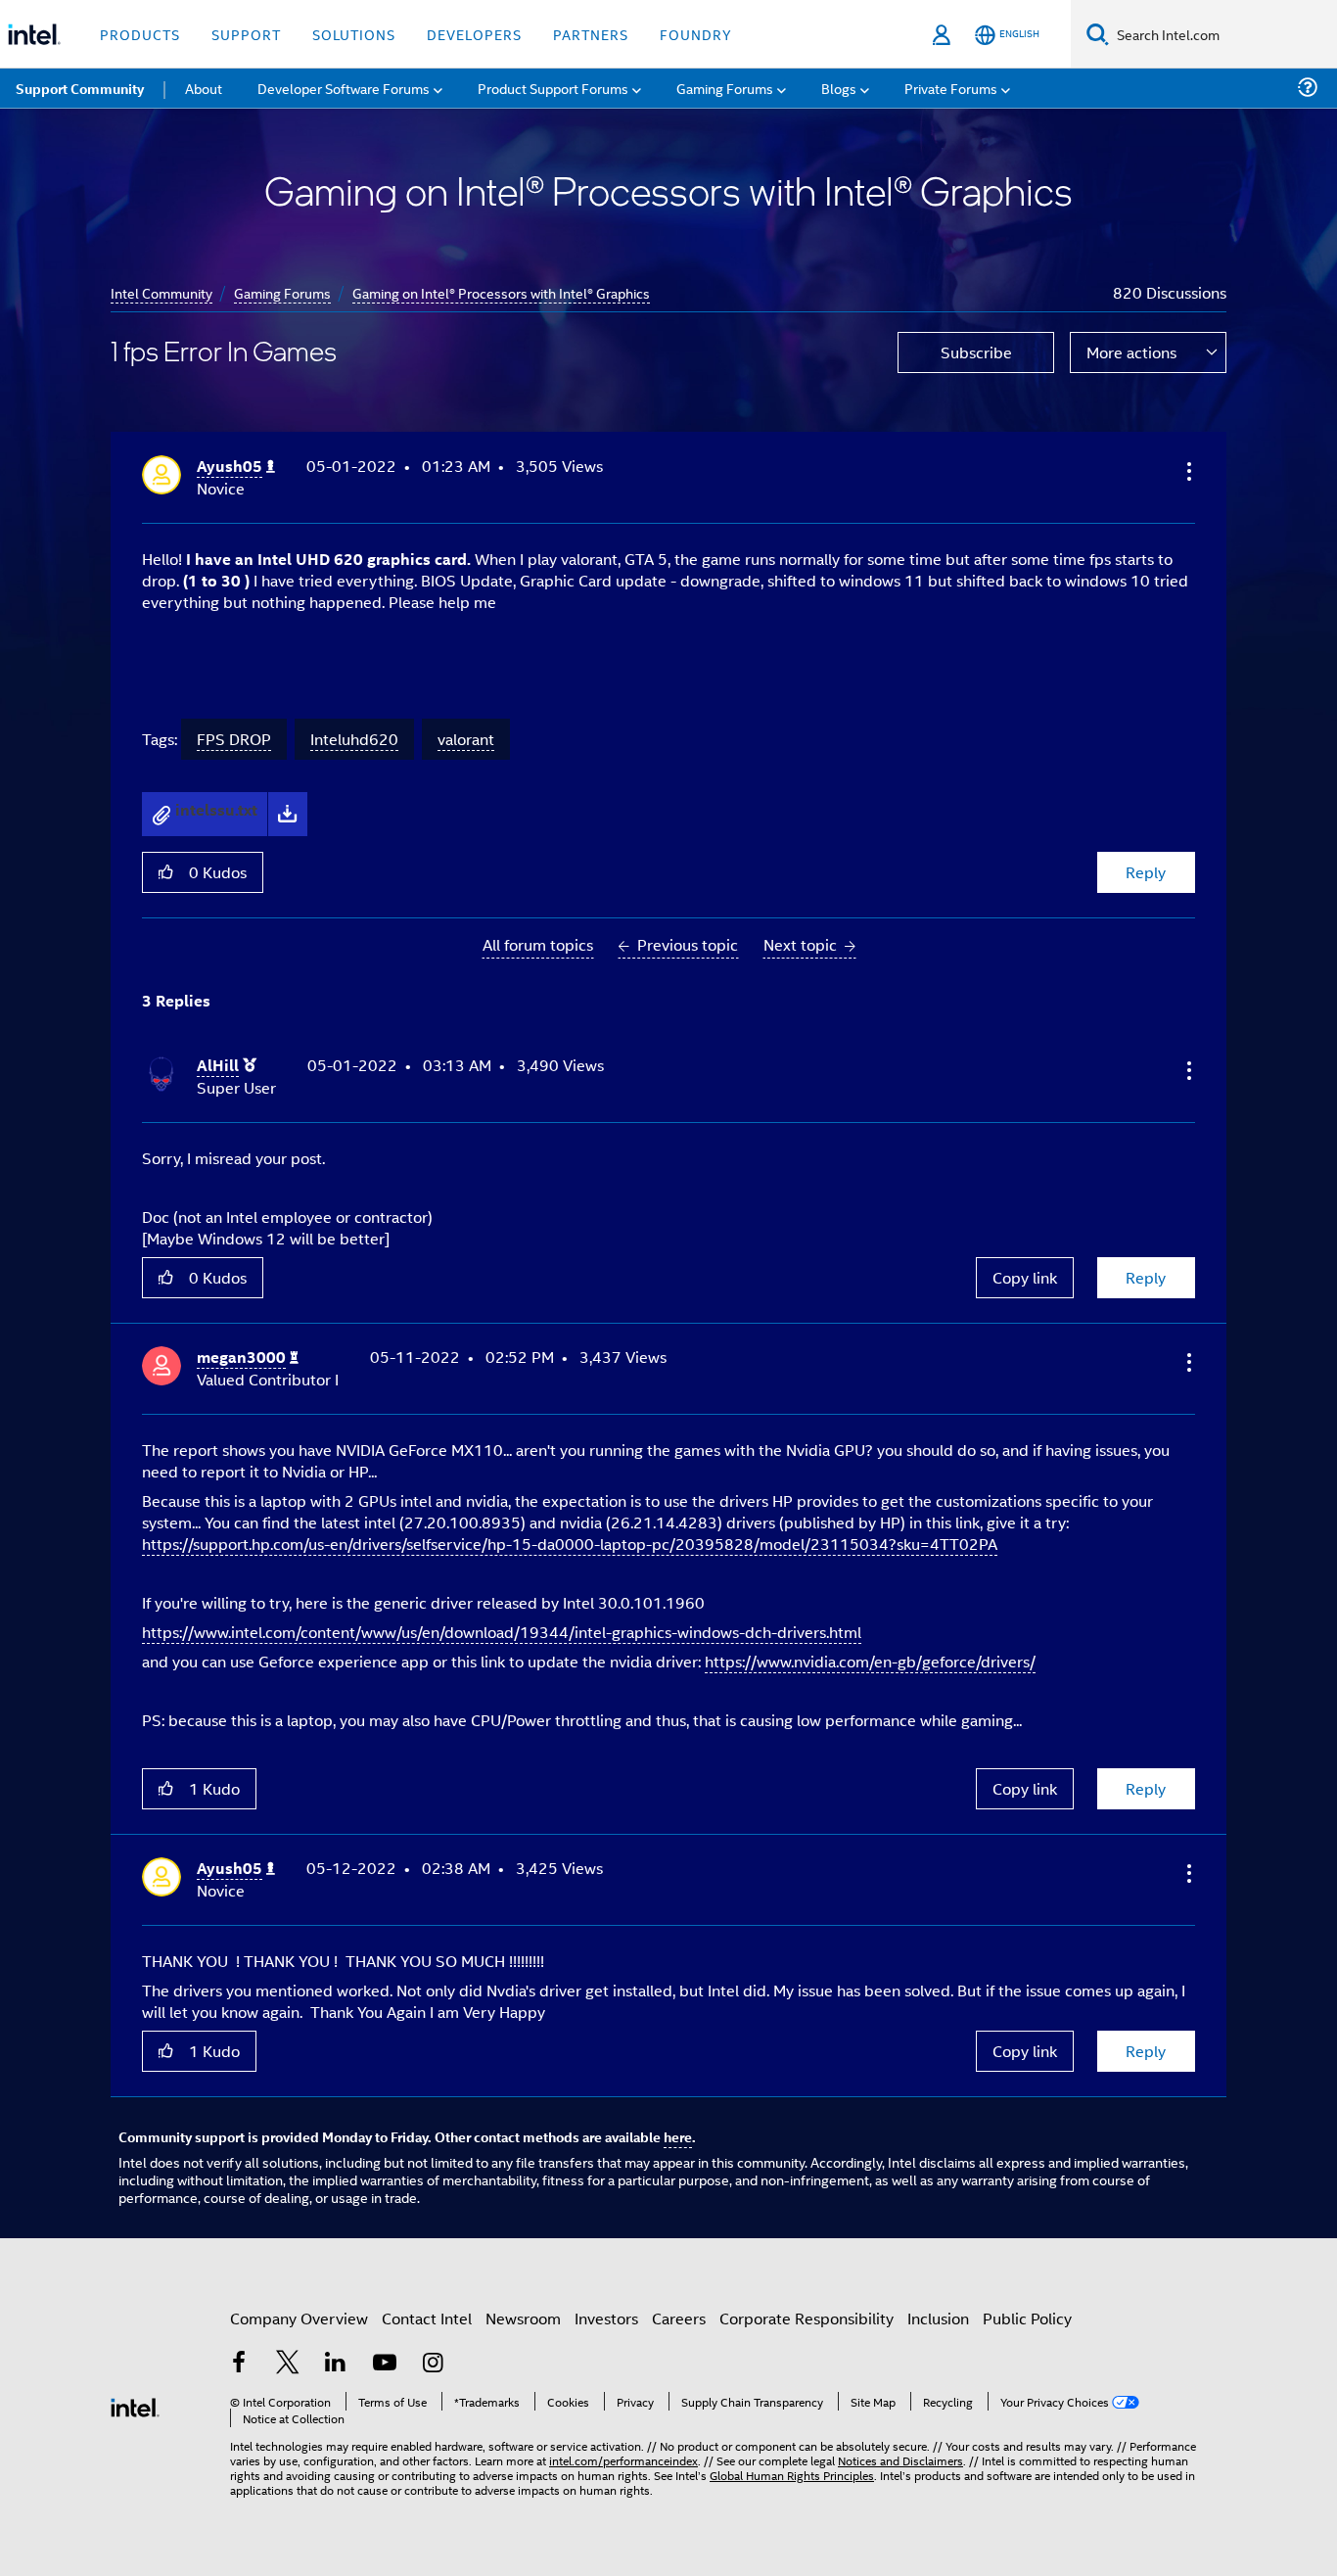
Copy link (1025, 1277)
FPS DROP (234, 739)
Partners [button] (591, 34)
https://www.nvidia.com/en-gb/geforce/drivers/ (870, 1661)
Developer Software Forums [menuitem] (344, 88)
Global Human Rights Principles (792, 2475)
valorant (466, 739)
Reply (1146, 872)
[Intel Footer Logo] (135, 2405)
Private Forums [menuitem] (951, 88)
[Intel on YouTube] (385, 2364)
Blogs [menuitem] (839, 88)
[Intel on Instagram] (433, 2364)
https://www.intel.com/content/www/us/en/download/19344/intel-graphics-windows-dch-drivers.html (502, 1632)
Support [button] (246, 34)
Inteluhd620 (354, 739)
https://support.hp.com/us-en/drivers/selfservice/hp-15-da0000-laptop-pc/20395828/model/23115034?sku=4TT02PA (570, 1544)
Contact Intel (427, 2318)
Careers (679, 2318)
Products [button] (140, 34)
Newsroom (523, 2318)
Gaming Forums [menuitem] (725, 88)
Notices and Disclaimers (900, 2460)
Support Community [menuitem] (80, 88)
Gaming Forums (282, 292)
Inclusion (938, 2318)
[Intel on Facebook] (239, 2364)
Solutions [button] (354, 34)
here (678, 2136)
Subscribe (976, 352)
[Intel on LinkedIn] (336, 2364)
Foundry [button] (696, 34)
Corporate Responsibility (807, 2318)
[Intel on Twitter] (288, 2364)
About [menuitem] (204, 88)
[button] (1187, 471)
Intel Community (161, 292)
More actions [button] (1131, 352)
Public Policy (1027, 2318)
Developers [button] (474, 34)
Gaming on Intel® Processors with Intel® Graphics (501, 292)
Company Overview (299, 2318)
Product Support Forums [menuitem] (553, 88)
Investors (606, 2318)
